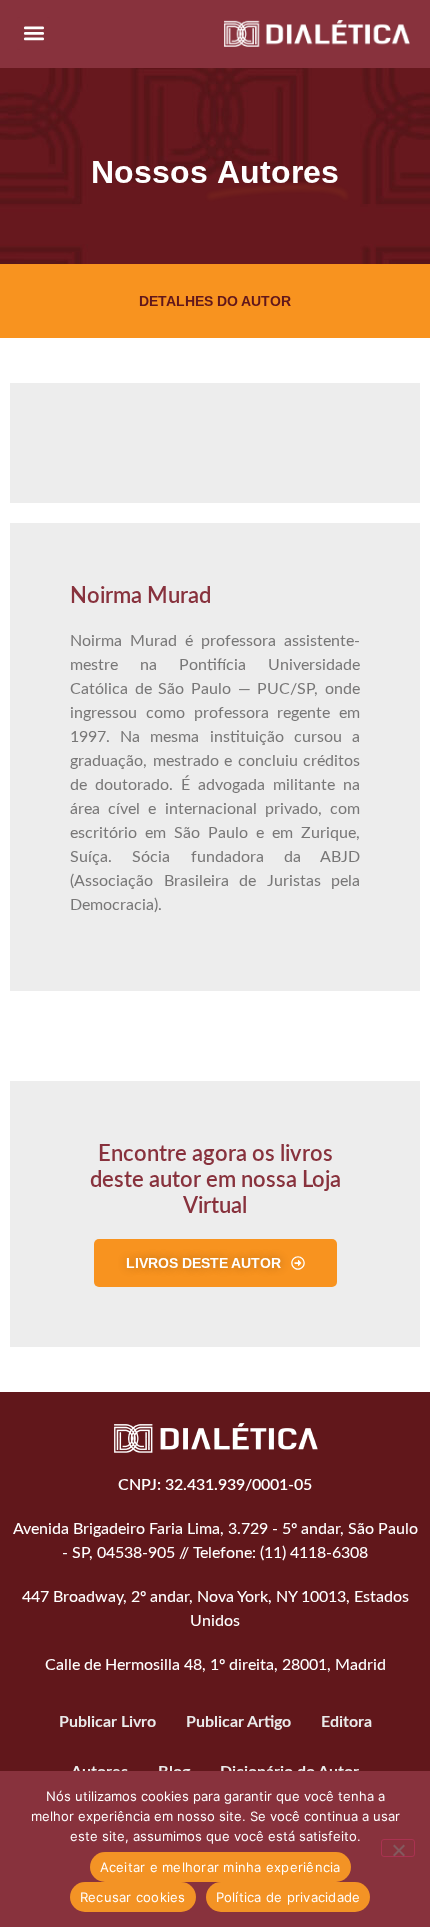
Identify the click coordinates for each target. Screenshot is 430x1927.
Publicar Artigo (238, 1722)
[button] (33, 33)
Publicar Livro (107, 1722)
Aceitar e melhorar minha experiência (220, 1867)
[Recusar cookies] (398, 1848)
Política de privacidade (288, 1897)
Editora (346, 1722)
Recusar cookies (133, 1897)
